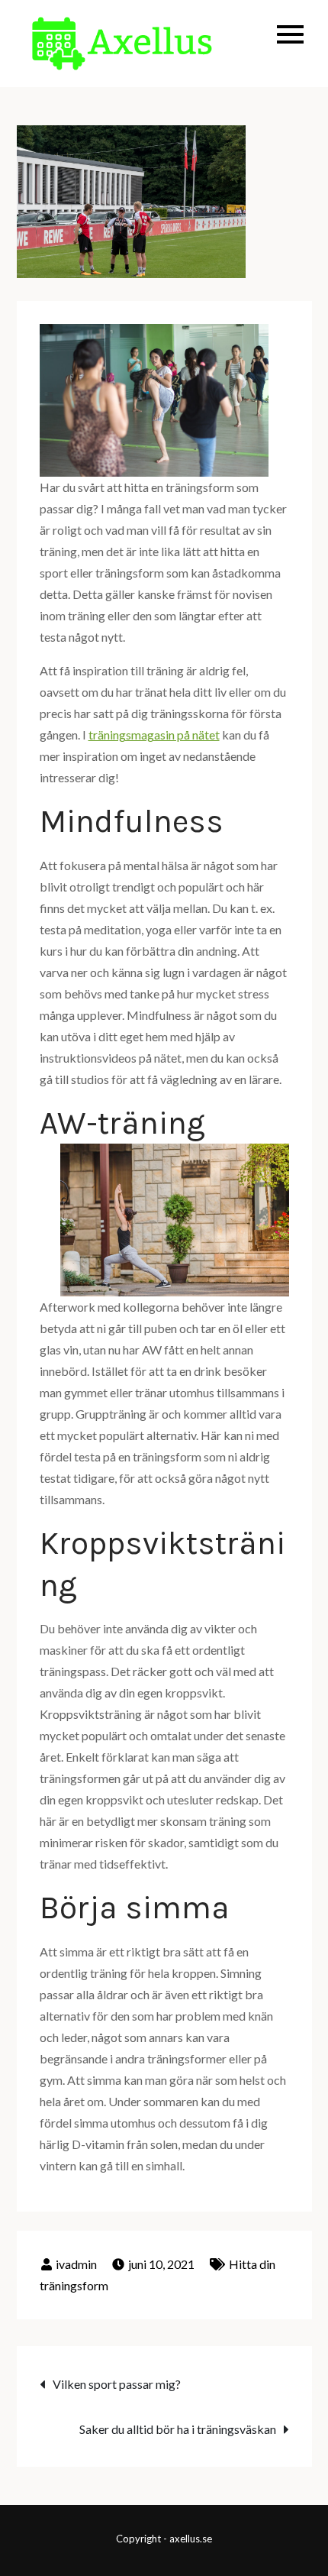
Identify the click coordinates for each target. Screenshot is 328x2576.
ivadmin (76, 2264)
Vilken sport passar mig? (117, 2384)
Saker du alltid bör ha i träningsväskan (178, 2429)
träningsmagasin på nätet (154, 735)
